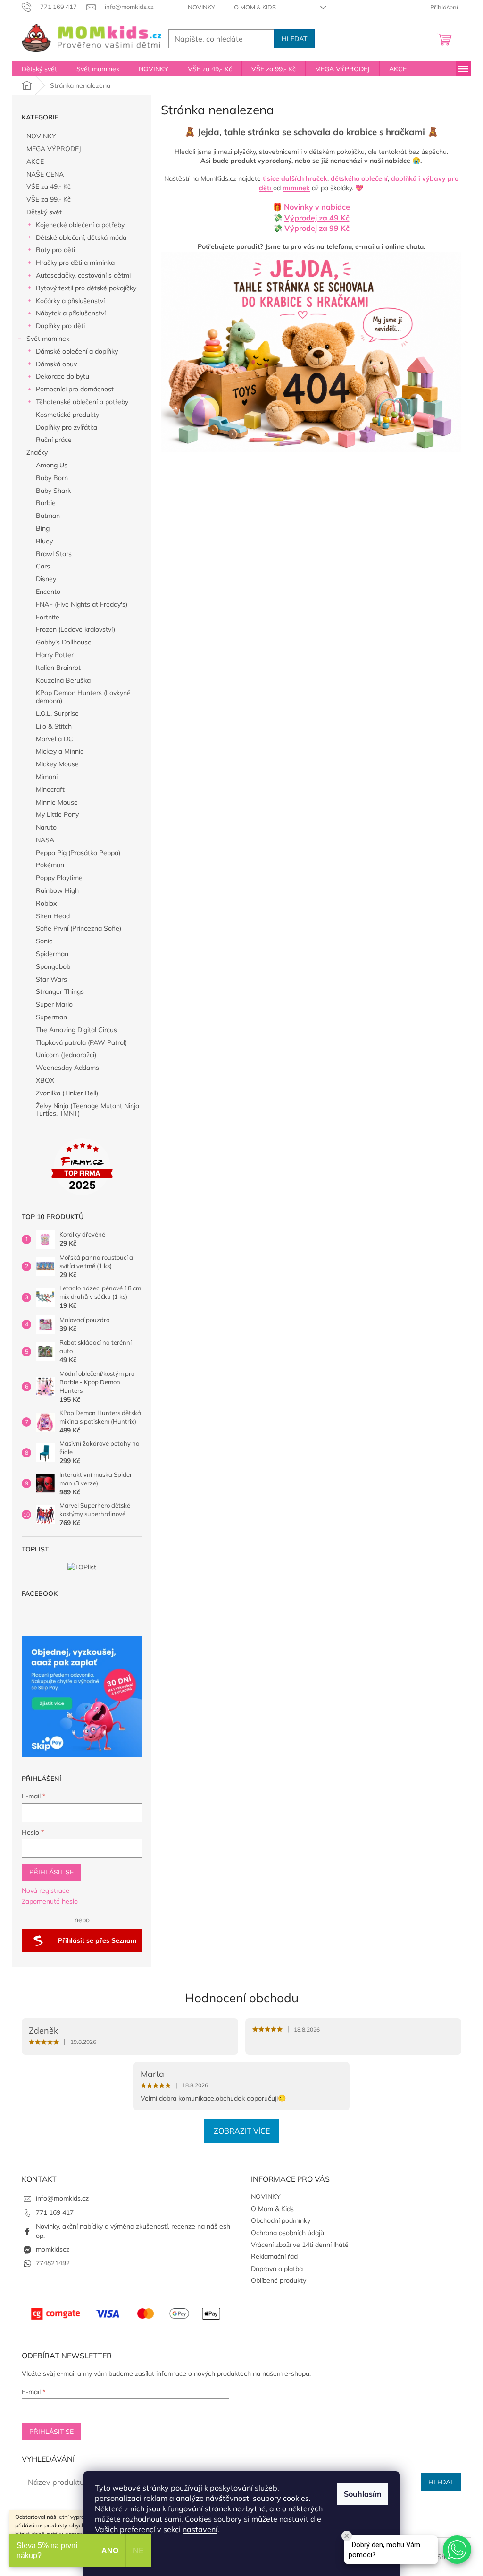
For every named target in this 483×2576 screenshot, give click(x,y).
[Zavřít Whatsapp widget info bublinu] (347, 2536)
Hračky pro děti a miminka (75, 263)
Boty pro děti (55, 250)
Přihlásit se (51, 1872)
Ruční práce (54, 440)
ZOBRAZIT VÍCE (242, 2131)
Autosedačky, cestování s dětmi (83, 275)
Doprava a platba (277, 2269)
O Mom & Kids (255, 7)
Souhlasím (362, 2494)
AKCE (35, 161)
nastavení (200, 2529)
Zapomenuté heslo (50, 1901)
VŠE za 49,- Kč (49, 186)
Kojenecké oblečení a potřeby (80, 225)
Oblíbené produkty (279, 2280)
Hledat (294, 39)
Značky (37, 452)
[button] (457, 2550)
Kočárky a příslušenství (70, 301)
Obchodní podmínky (281, 2220)
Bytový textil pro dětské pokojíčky (86, 288)
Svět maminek (48, 339)
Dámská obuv (56, 364)
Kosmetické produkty (67, 415)
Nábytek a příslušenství (71, 313)
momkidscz (53, 2249)
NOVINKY (201, 7)
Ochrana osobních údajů (287, 2233)
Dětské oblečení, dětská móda (81, 237)
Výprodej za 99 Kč (317, 228)
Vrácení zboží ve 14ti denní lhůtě (300, 2245)
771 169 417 (55, 2212)
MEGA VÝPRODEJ (54, 149)
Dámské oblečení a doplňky (77, 351)
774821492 (53, 2263)
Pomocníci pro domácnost (75, 389)
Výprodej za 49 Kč (317, 218)
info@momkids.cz (62, 2198)
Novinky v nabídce (317, 207)
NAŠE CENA (45, 174)
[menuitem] (39, 69)
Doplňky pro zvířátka (67, 427)
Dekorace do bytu (62, 376)
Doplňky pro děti (60, 326)
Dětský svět (44, 212)
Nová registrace (46, 1890)
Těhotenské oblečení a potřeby (82, 402)
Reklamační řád (274, 2256)
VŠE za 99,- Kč (49, 199)
